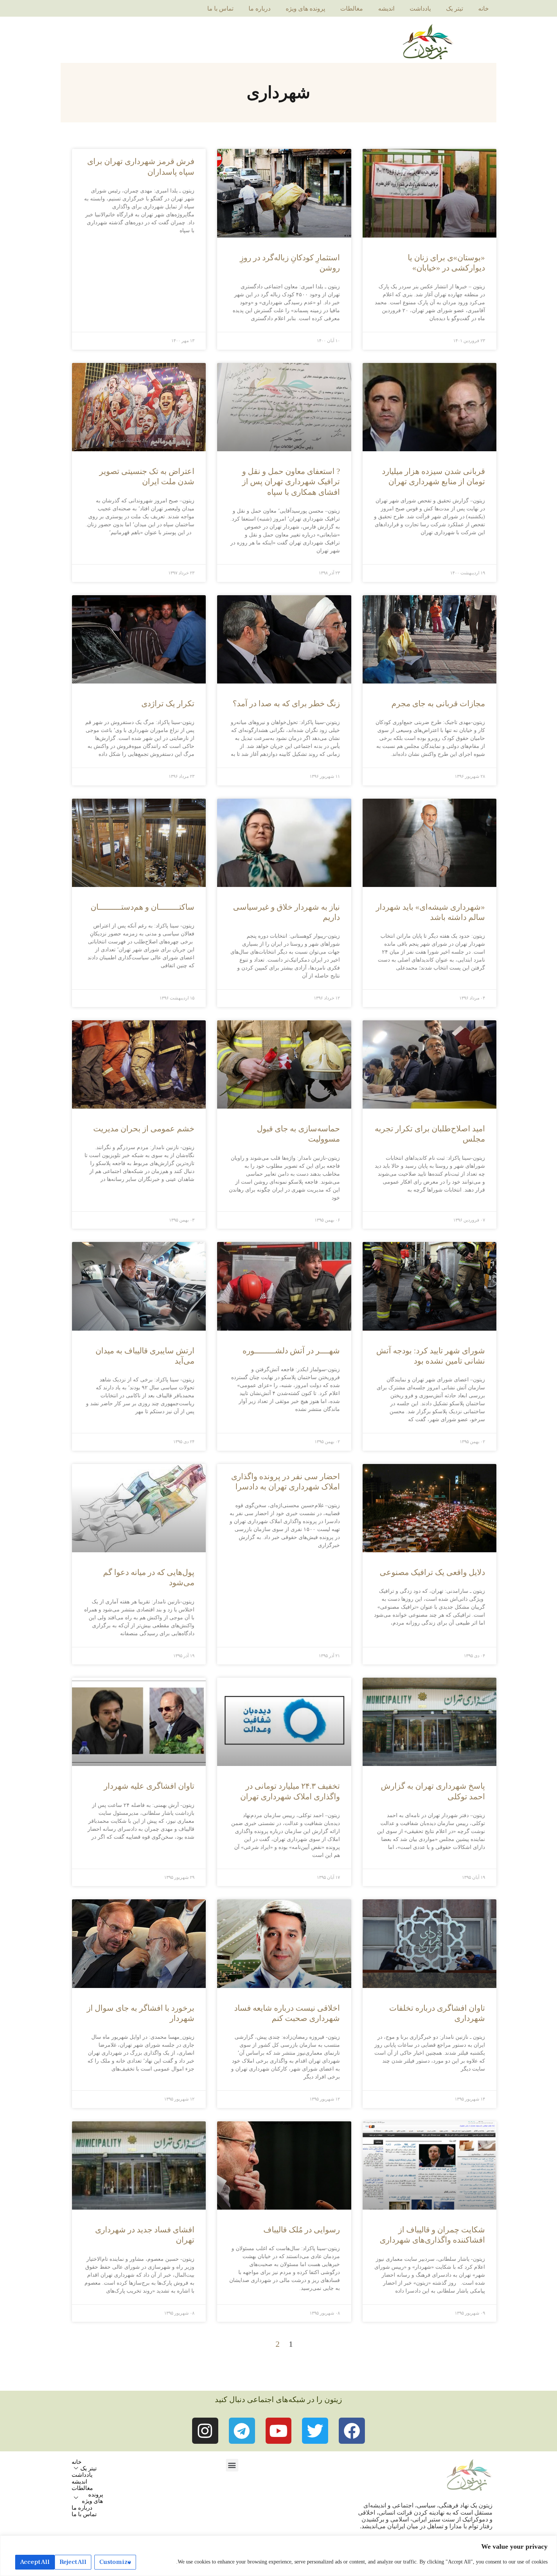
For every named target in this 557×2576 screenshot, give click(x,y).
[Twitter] (315, 2431)
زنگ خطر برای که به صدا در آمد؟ (286, 704)
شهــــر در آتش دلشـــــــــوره (291, 1351)
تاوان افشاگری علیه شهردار (149, 1786)
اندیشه (386, 9)
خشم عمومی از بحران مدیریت (144, 1129)
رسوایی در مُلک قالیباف (302, 2230)
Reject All (73, 2562)
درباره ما (260, 9)
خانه (483, 9)
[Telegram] (242, 2431)
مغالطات (352, 9)
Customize (115, 2562)
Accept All (35, 2562)
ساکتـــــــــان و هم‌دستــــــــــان (142, 907)
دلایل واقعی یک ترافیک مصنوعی (432, 1572)
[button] (232, 2465)
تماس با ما (220, 9)
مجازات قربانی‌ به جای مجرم (438, 704)
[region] (278, 2556)
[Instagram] (205, 2431)
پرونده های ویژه (305, 9)
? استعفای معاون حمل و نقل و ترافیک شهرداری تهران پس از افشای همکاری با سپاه (291, 482)
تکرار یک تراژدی (168, 704)
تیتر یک (455, 9)
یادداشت (420, 9)
